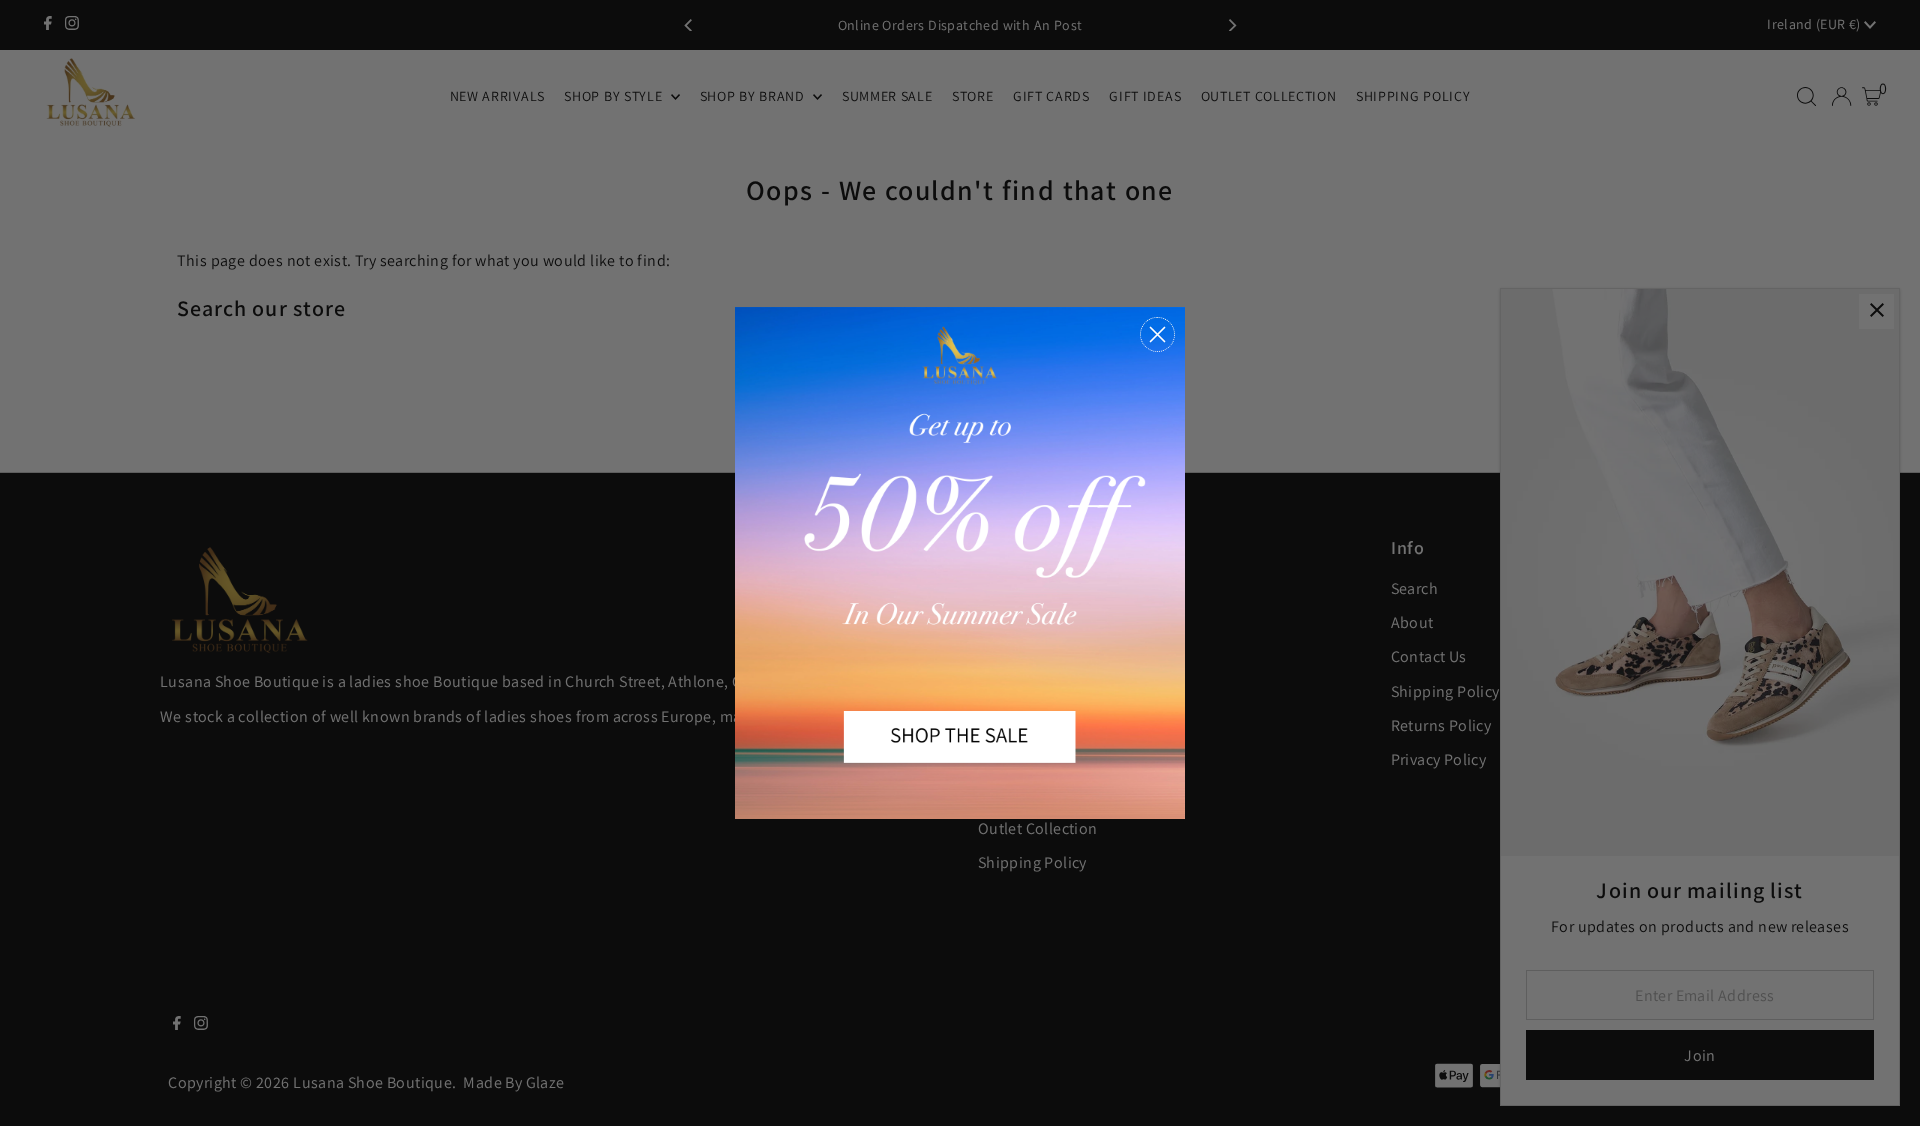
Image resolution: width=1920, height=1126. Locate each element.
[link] (960, 563)
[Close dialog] (1157, 334)
